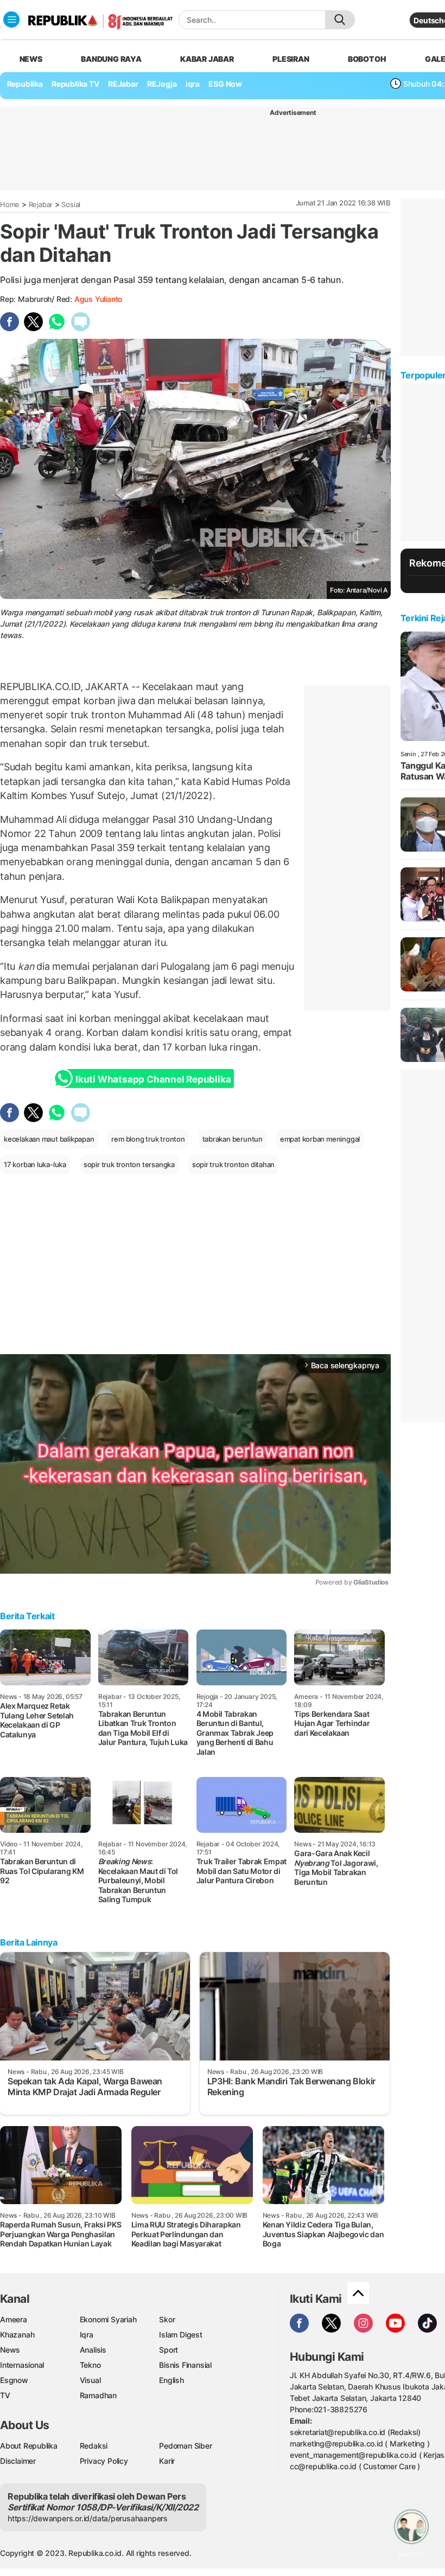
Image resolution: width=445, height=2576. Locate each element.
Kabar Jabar (207, 59)
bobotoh (367, 59)
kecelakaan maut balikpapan (49, 1139)
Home (10, 204)
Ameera (14, 2319)
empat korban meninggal (320, 1139)
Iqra (87, 2334)
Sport (169, 2350)
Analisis (93, 2350)
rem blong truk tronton (148, 1139)
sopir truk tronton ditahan (234, 1164)
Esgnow (14, 2380)
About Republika (29, 2446)
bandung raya (111, 59)
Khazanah (17, 2334)
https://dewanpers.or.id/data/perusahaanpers (88, 2518)
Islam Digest (180, 2334)
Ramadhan (98, 2395)
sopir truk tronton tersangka (129, 1164)
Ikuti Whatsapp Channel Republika (153, 1079)
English (171, 2380)
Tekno (90, 2365)
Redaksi (94, 2446)
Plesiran (291, 59)
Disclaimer (18, 2461)
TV (5, 2395)
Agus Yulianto (98, 299)
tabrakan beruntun (233, 1139)
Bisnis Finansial (185, 2365)
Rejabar (41, 204)
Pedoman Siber (185, 2446)
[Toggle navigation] (11, 20)
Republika (25, 84)
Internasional (22, 2365)
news (31, 59)
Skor (167, 2319)
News (10, 2350)
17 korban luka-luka (35, 1164)
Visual (90, 2380)
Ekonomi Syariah (108, 2319)
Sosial (71, 204)
